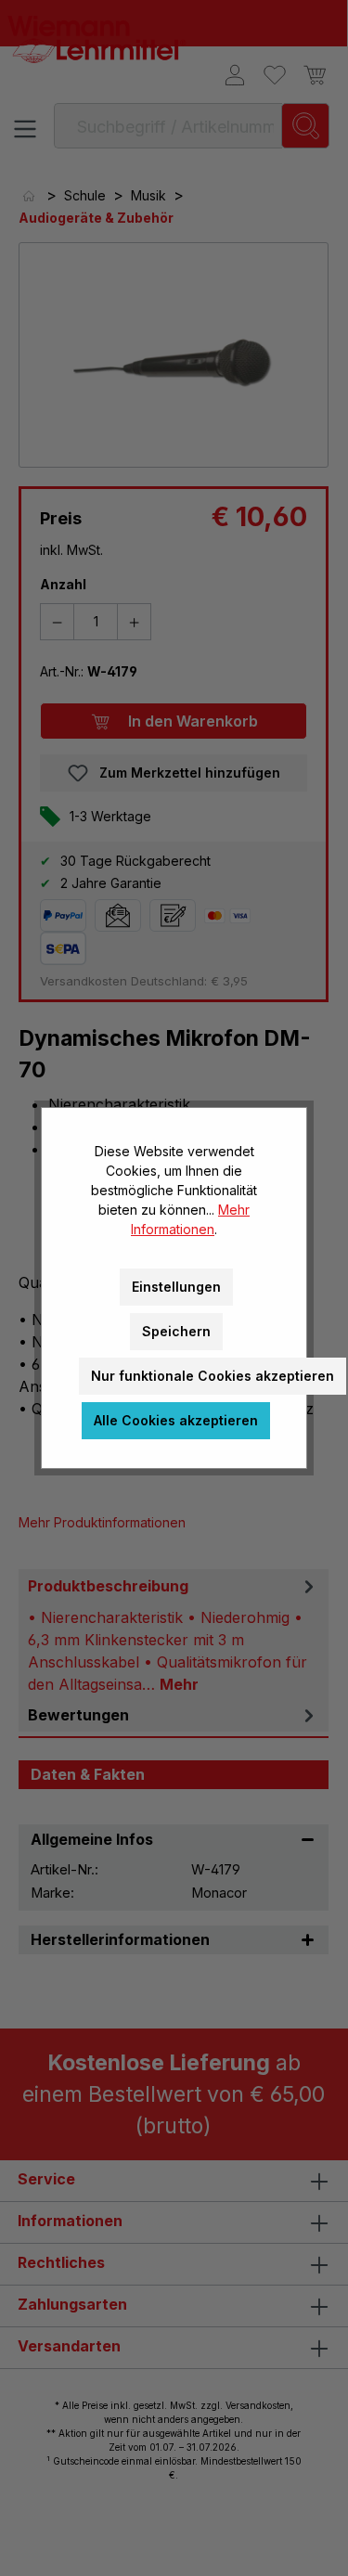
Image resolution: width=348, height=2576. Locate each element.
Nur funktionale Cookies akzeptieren (213, 1376)
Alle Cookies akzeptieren (176, 1420)
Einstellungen (176, 1287)
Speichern (176, 1331)
